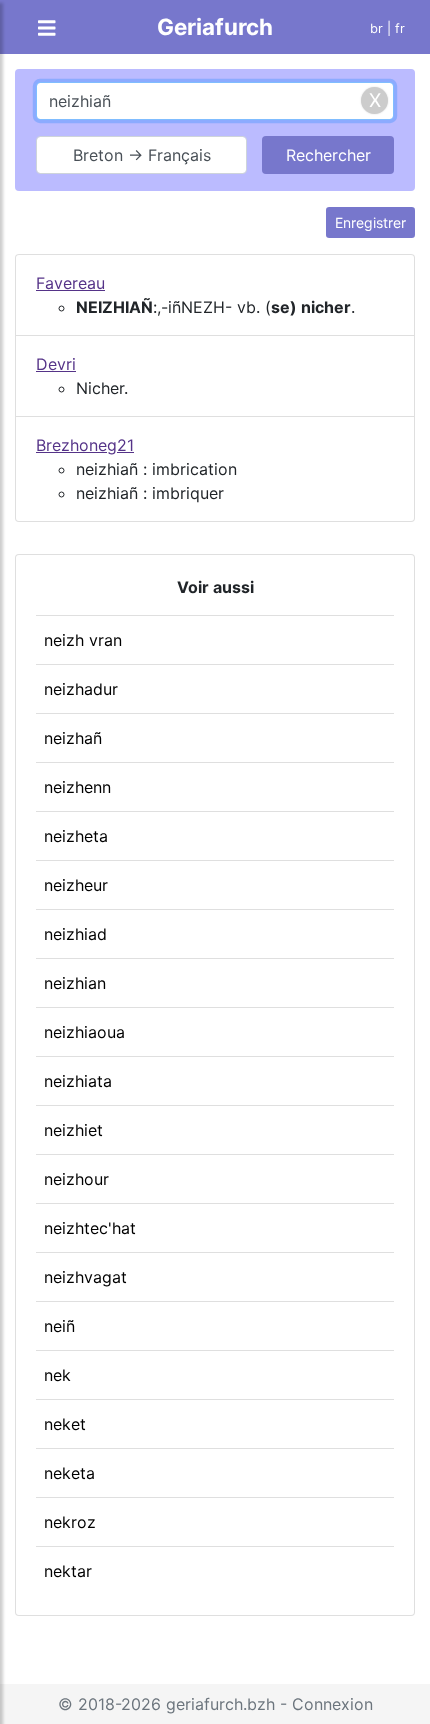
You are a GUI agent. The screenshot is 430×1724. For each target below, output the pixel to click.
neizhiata (78, 1081)
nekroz (70, 1522)
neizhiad (75, 934)
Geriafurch (215, 26)
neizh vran (83, 640)
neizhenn (77, 787)
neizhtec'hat (90, 1228)
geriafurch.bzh (220, 1704)
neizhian (75, 983)
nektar (68, 1571)
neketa (69, 1473)
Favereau (70, 283)
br (376, 28)
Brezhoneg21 (85, 445)
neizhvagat (85, 1277)
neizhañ (73, 738)
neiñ (59, 1326)
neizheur (76, 885)
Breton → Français (142, 155)
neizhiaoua (84, 1032)
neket (65, 1424)
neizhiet (73, 1130)
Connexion (332, 1704)
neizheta (76, 836)
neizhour (76, 1179)
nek (57, 1375)
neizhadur (81, 689)
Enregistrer (370, 222)
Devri (56, 364)
